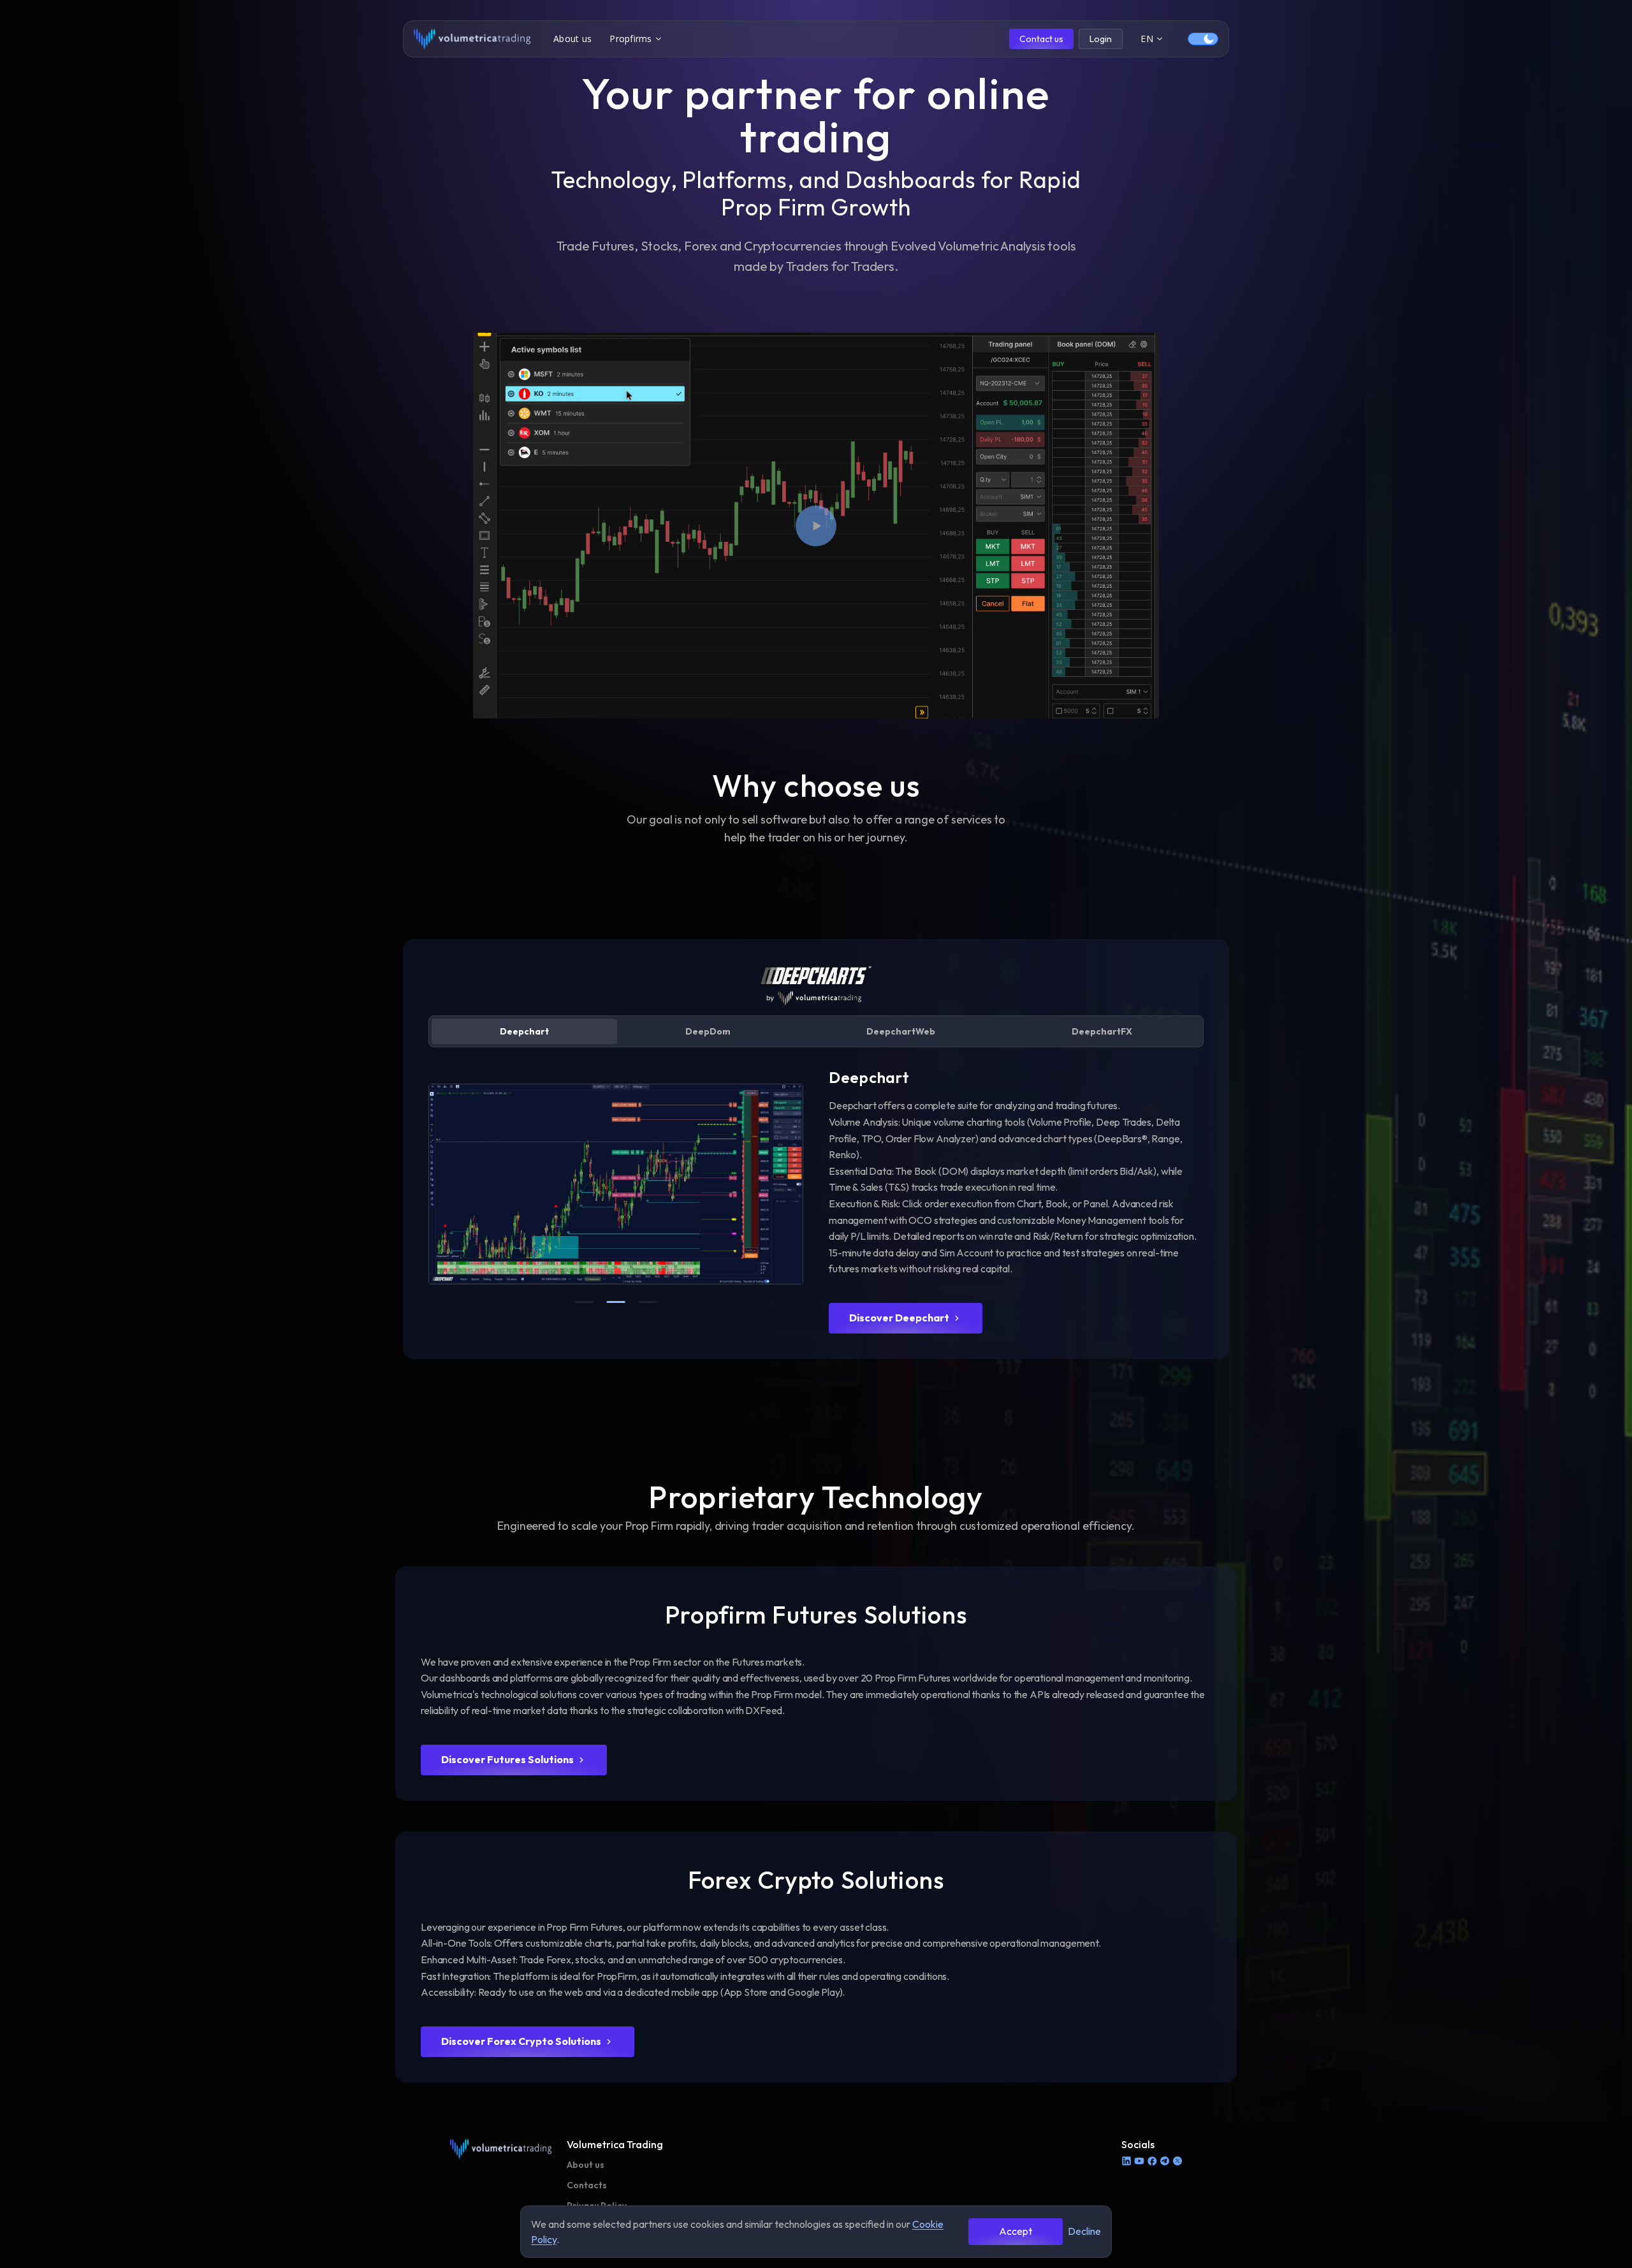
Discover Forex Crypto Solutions (521, 2041)
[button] (816, 526)
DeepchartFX (1102, 1031)
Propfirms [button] (631, 39)
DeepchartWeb (901, 1031)
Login (1101, 39)
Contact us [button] (1041, 39)
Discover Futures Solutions (507, 1759)
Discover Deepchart (899, 1318)
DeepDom (708, 1031)
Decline (1084, 2231)
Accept (1016, 2231)
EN (1147, 39)
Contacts (587, 2185)
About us (572, 39)
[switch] (1203, 39)
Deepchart (524, 1031)
